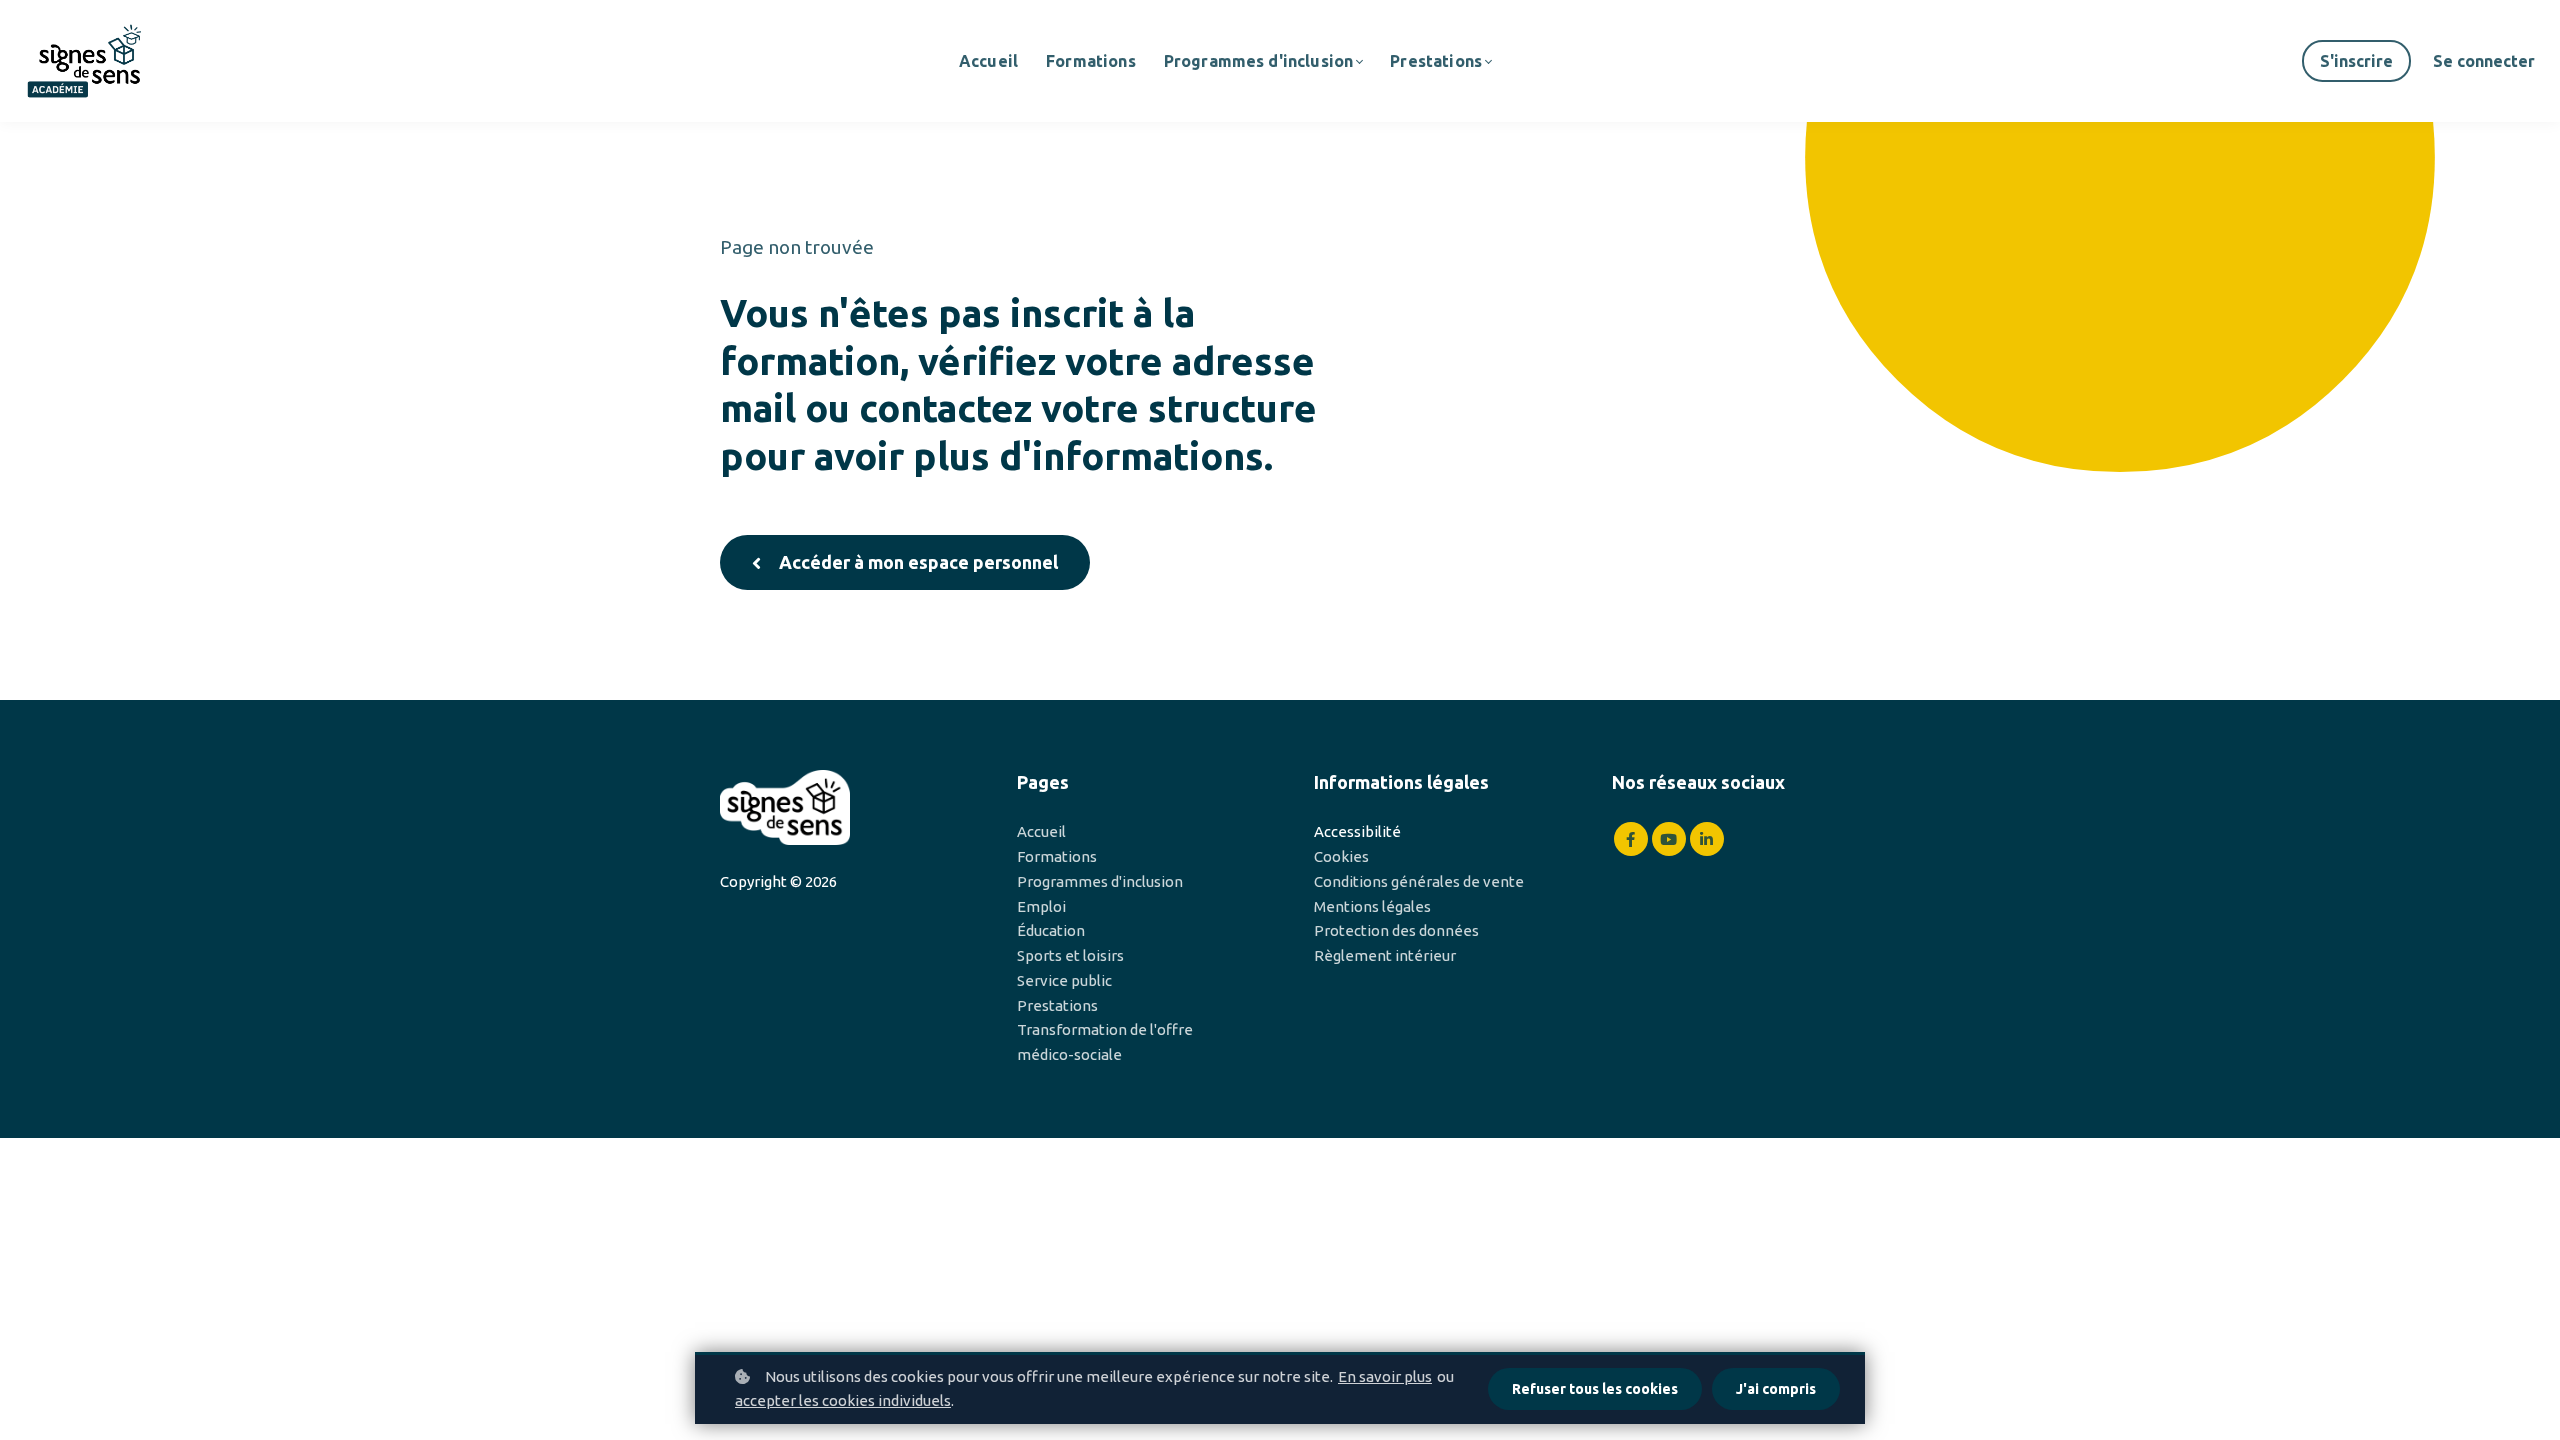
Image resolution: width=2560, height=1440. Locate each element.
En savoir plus (1385, 1376)
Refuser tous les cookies (1595, 1389)
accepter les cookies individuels (843, 1400)
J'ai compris (1776, 1389)
